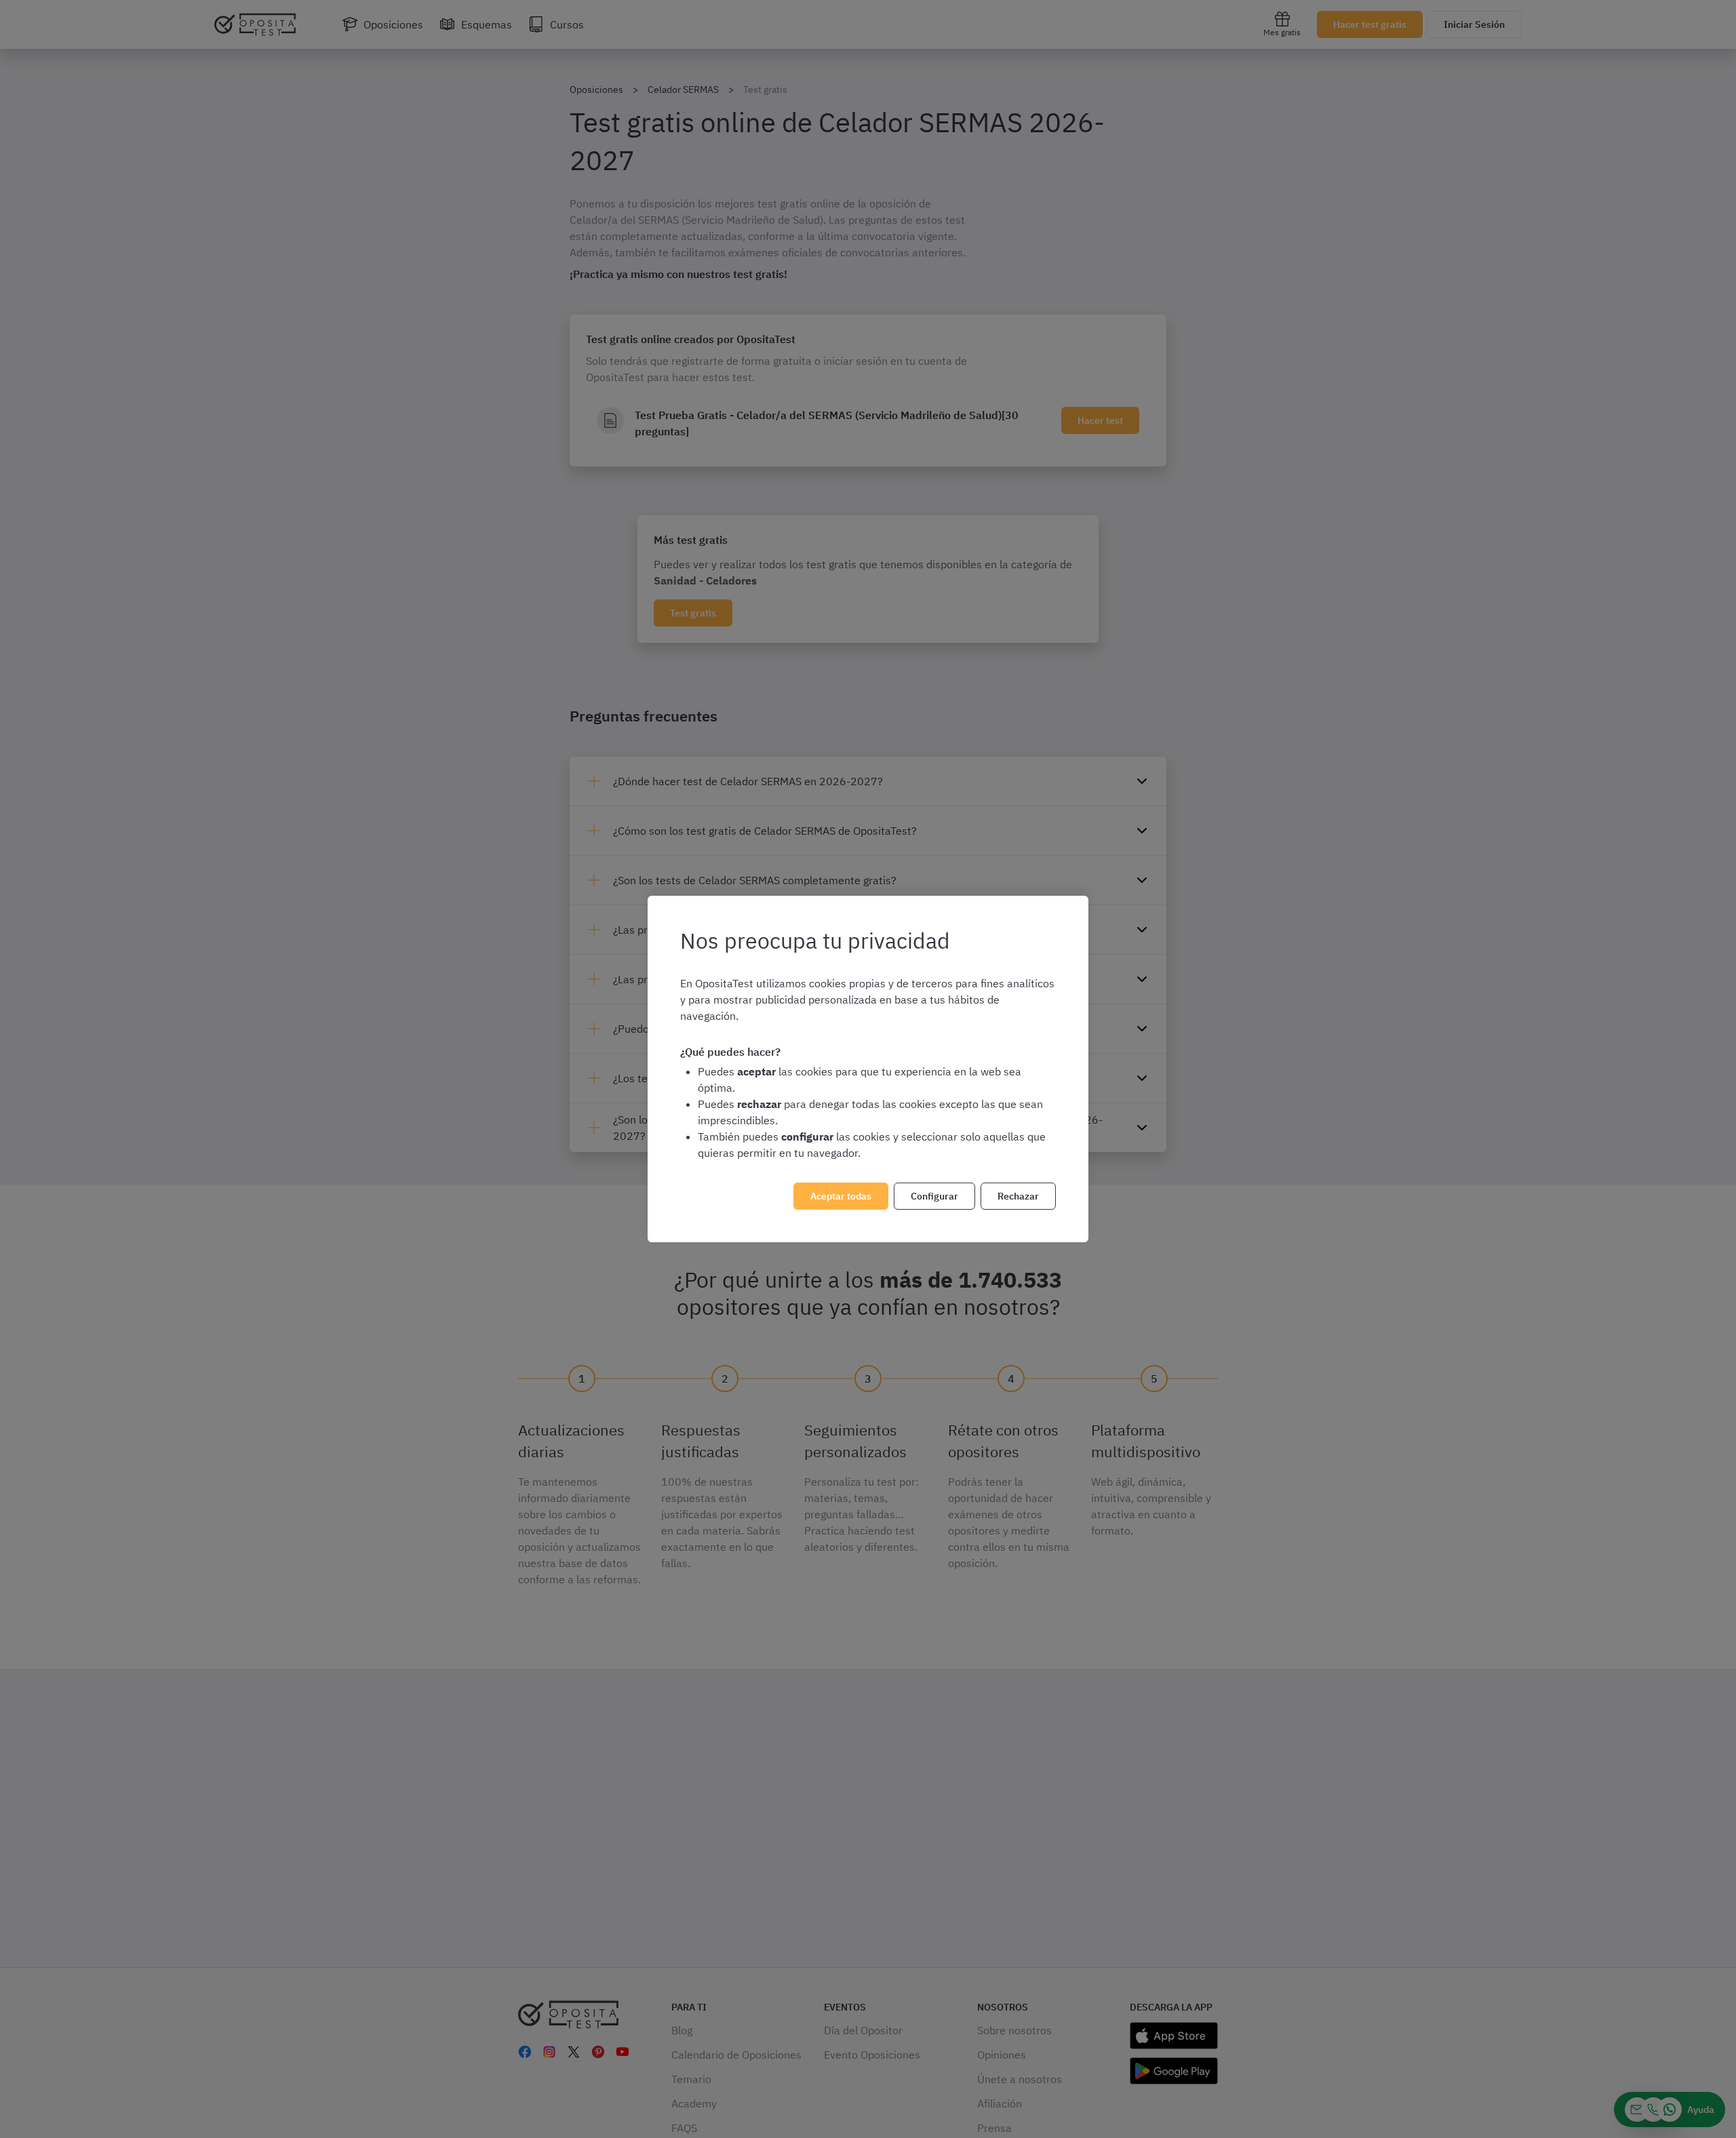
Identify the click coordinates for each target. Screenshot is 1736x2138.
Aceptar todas (841, 1196)
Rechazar (1018, 1196)
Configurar (934, 1196)
